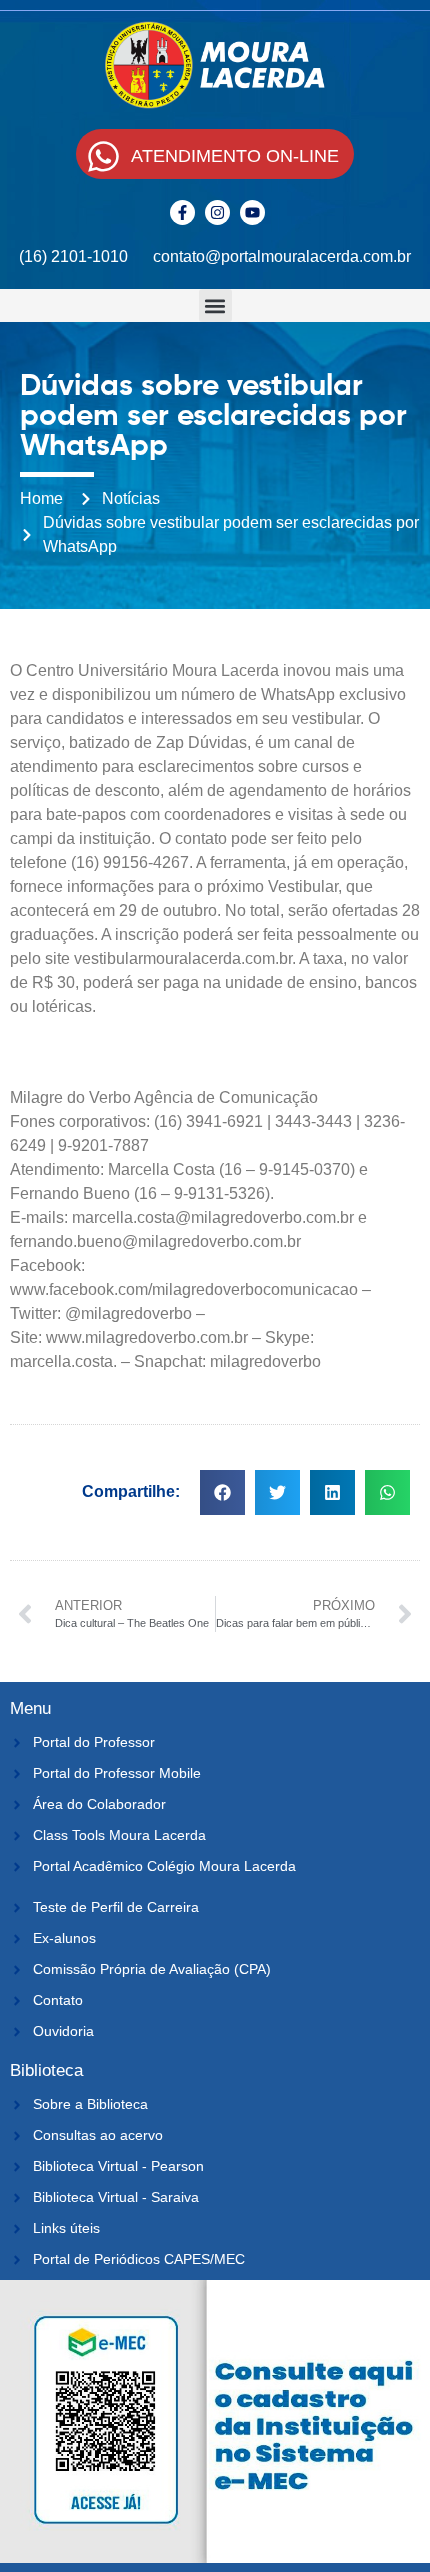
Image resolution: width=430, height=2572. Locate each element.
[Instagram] (217, 212)
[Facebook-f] (182, 212)
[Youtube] (252, 212)
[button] (215, 305)
